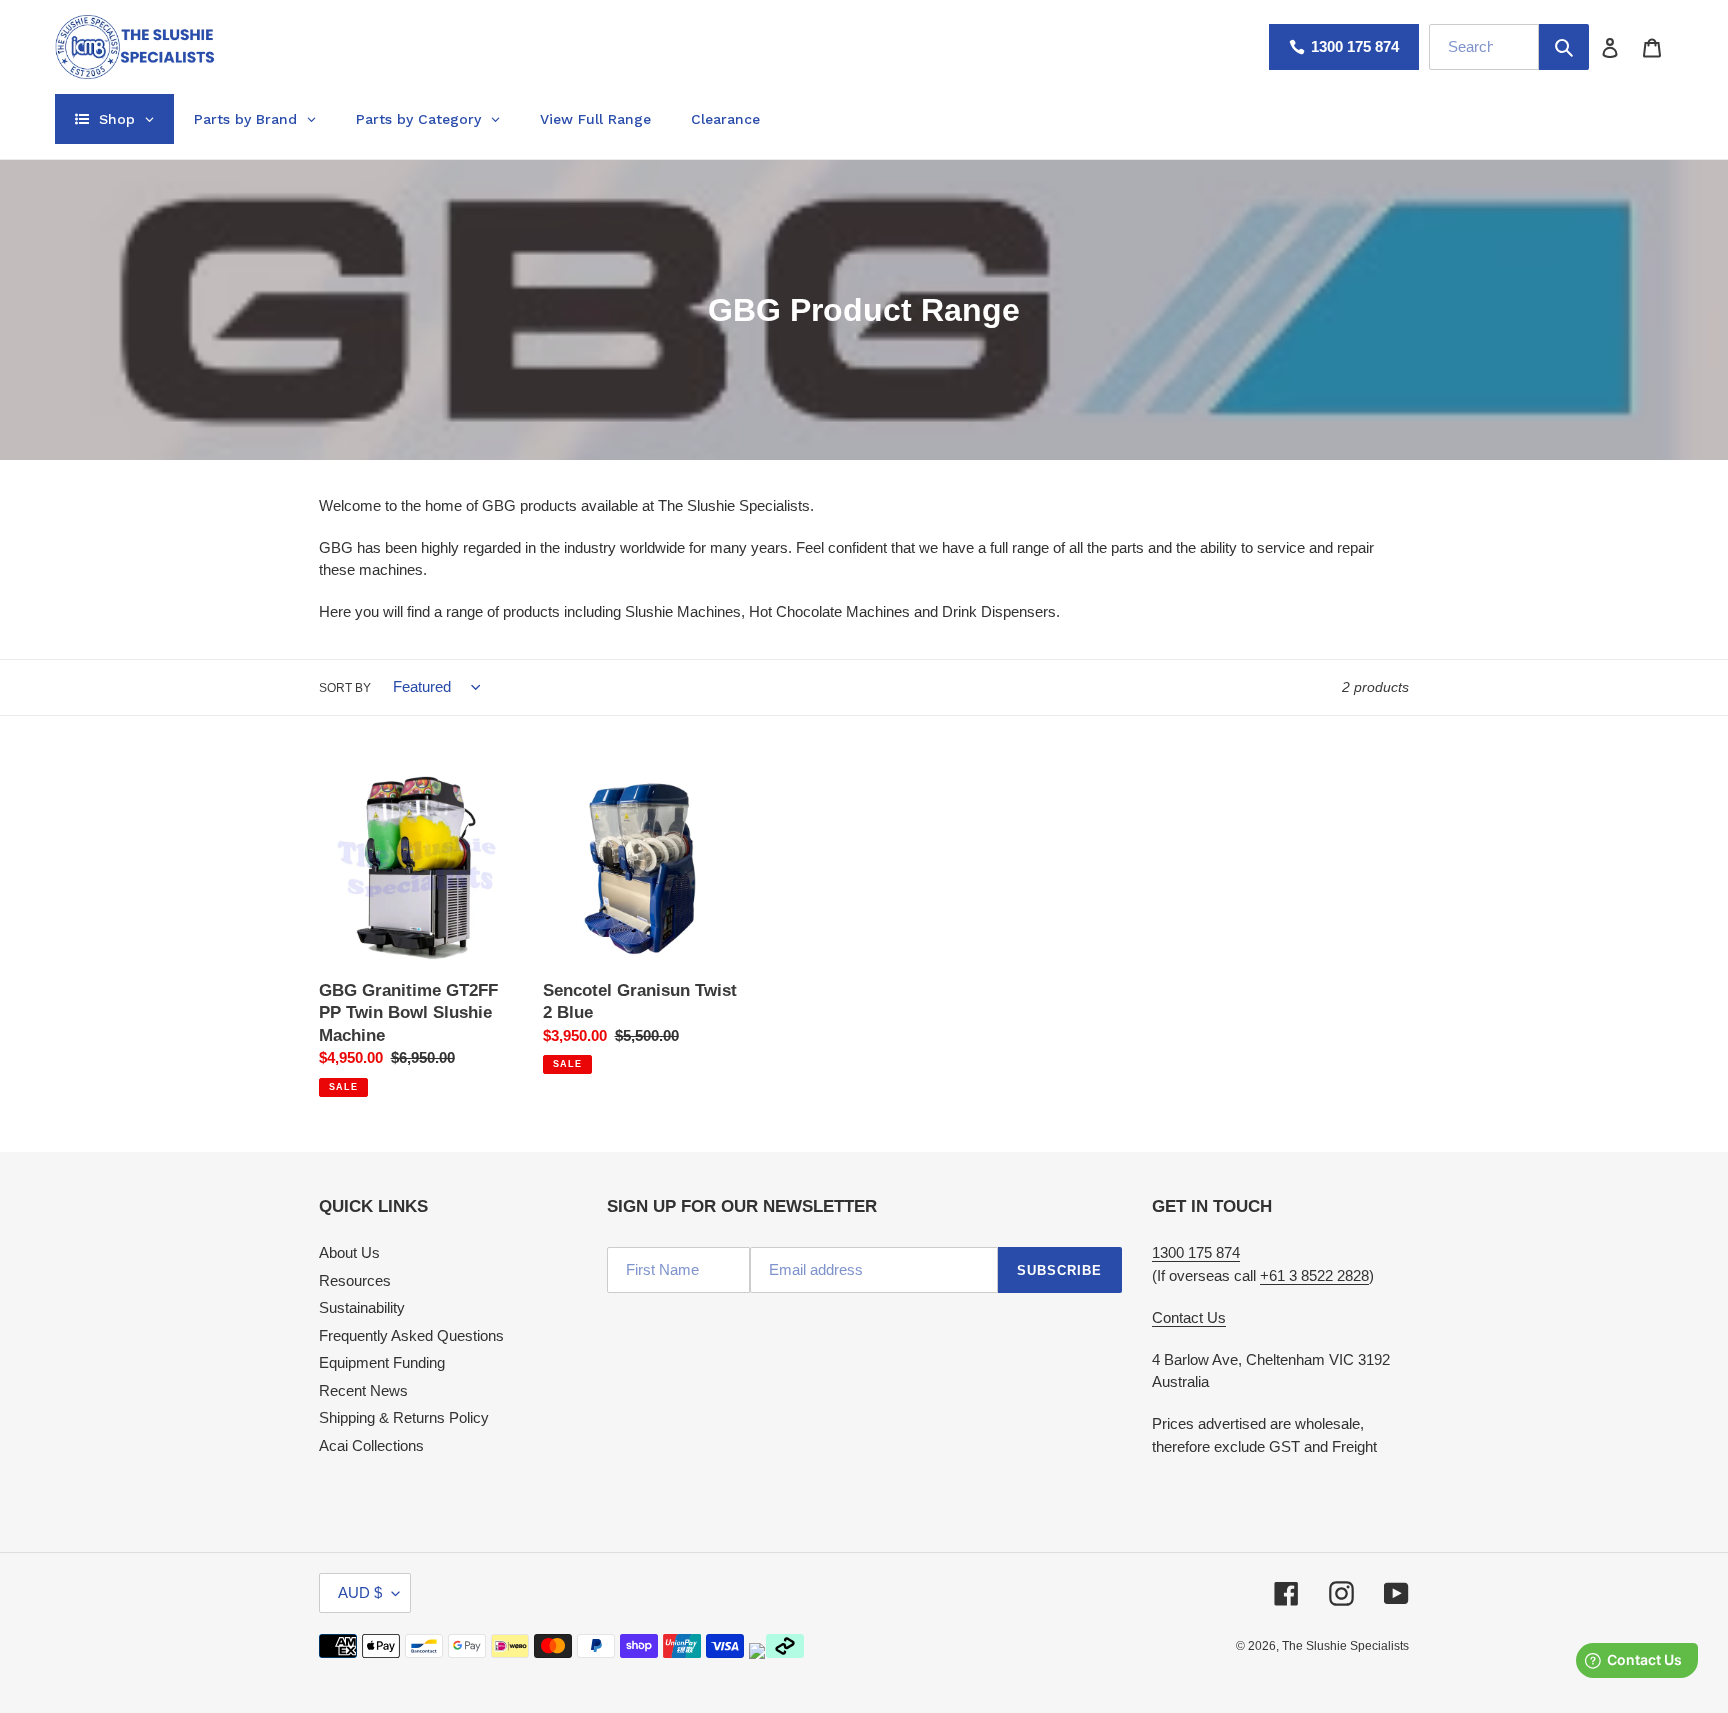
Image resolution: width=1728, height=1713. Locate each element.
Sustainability (362, 1307)
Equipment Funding (382, 1362)
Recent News (363, 1390)
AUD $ (360, 1592)
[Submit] (1564, 47)
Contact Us (1189, 1317)
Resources (355, 1280)
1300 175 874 (1355, 46)
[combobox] (1484, 47)
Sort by (345, 688)
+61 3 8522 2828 (1314, 1275)
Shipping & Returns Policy (404, 1417)
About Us (349, 1252)
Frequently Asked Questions (411, 1335)
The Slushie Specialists (1345, 1646)
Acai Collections (371, 1445)
